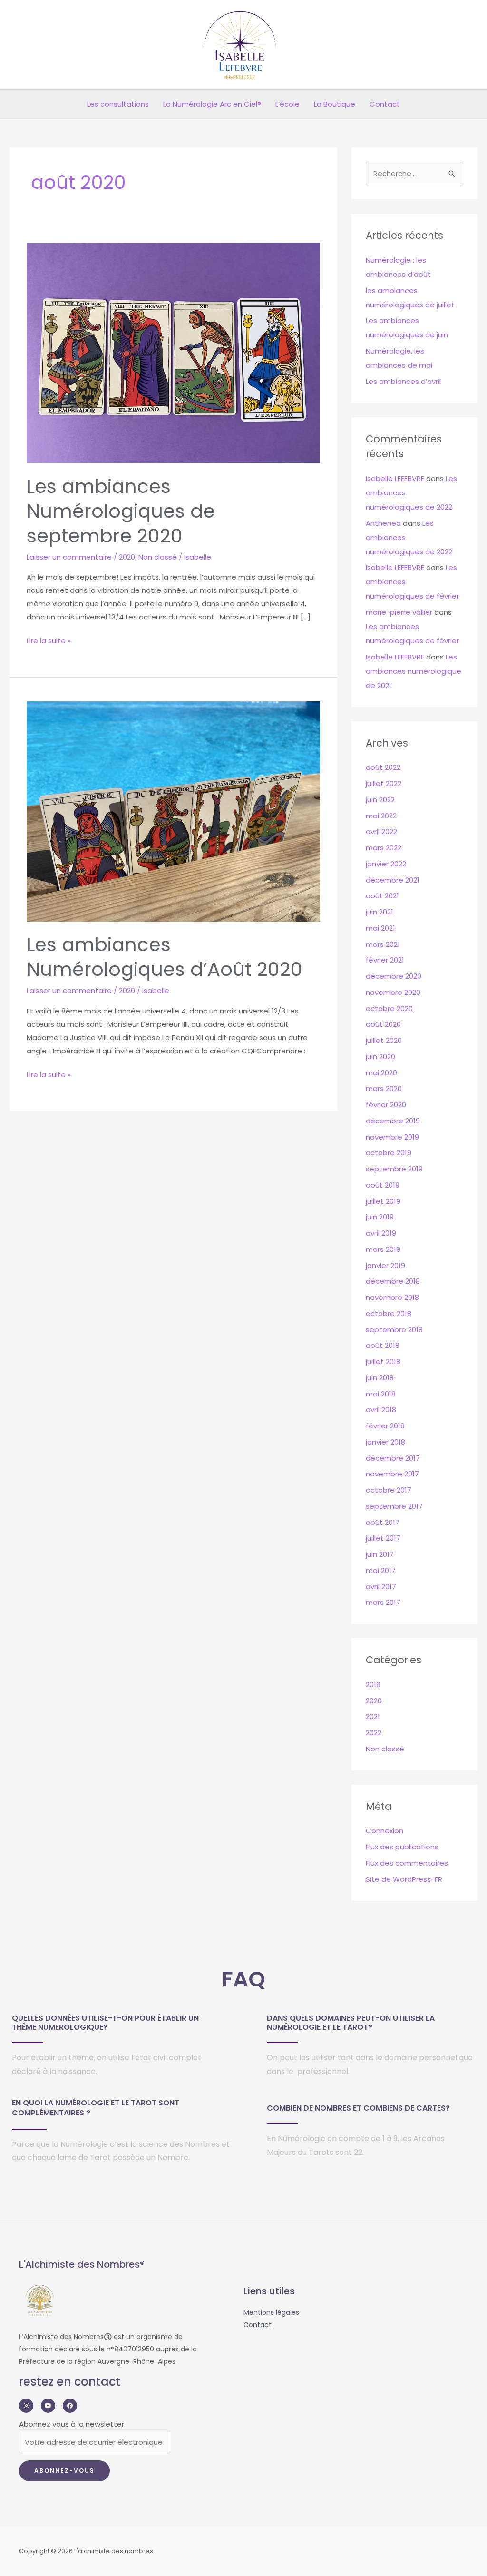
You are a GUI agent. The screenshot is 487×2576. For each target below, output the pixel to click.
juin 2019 (380, 1217)
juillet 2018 (383, 1362)
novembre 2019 (392, 1137)
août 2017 (383, 1522)
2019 (373, 1685)
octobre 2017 (389, 1490)
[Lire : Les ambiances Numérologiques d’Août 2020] (173, 811)
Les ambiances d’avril (403, 381)
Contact (385, 104)
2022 (374, 1733)
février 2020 (386, 1105)
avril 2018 (381, 1410)
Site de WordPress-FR (404, 1879)
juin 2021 (380, 912)
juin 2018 (380, 1378)
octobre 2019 (389, 1153)
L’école (287, 104)
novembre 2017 (392, 1474)
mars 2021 (383, 944)
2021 (373, 1716)
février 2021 (385, 960)
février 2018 (385, 1426)
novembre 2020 (393, 992)
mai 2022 (381, 816)
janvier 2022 (386, 864)
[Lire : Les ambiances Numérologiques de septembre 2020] (173, 352)
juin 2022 (380, 800)
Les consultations (118, 104)
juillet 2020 (384, 1040)
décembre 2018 (393, 1281)
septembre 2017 (394, 1506)
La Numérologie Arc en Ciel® (212, 104)
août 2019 (383, 1185)
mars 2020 (384, 1088)
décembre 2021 (393, 880)
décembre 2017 (393, 1458)
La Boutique (335, 104)
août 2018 (383, 1345)
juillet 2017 (383, 1538)
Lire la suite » (49, 640)
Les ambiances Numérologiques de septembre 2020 (121, 511)
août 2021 (382, 896)
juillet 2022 (384, 783)
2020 (127, 557)
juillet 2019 (383, 1201)
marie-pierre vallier (399, 612)
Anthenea (383, 523)
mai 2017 (381, 1570)
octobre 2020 (389, 1008)
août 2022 (383, 767)
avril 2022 (381, 831)
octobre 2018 (389, 1313)
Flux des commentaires (407, 1863)
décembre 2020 (394, 976)
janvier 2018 (385, 1442)
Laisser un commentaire (69, 557)
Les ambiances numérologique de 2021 (414, 671)
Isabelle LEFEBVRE (395, 478)
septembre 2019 (394, 1169)
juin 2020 (380, 1057)
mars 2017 (383, 1602)
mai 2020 (381, 1073)
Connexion (385, 1831)
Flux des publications (402, 1847)
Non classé (158, 557)
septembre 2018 (394, 1330)
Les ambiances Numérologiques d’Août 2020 (165, 957)
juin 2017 (380, 1554)
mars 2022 (384, 848)
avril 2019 (381, 1233)
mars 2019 (383, 1249)
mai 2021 (380, 928)
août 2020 (383, 1024)
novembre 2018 (392, 1297)
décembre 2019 (393, 1121)
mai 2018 (381, 1394)
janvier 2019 (385, 1265)
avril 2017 (381, 1587)
